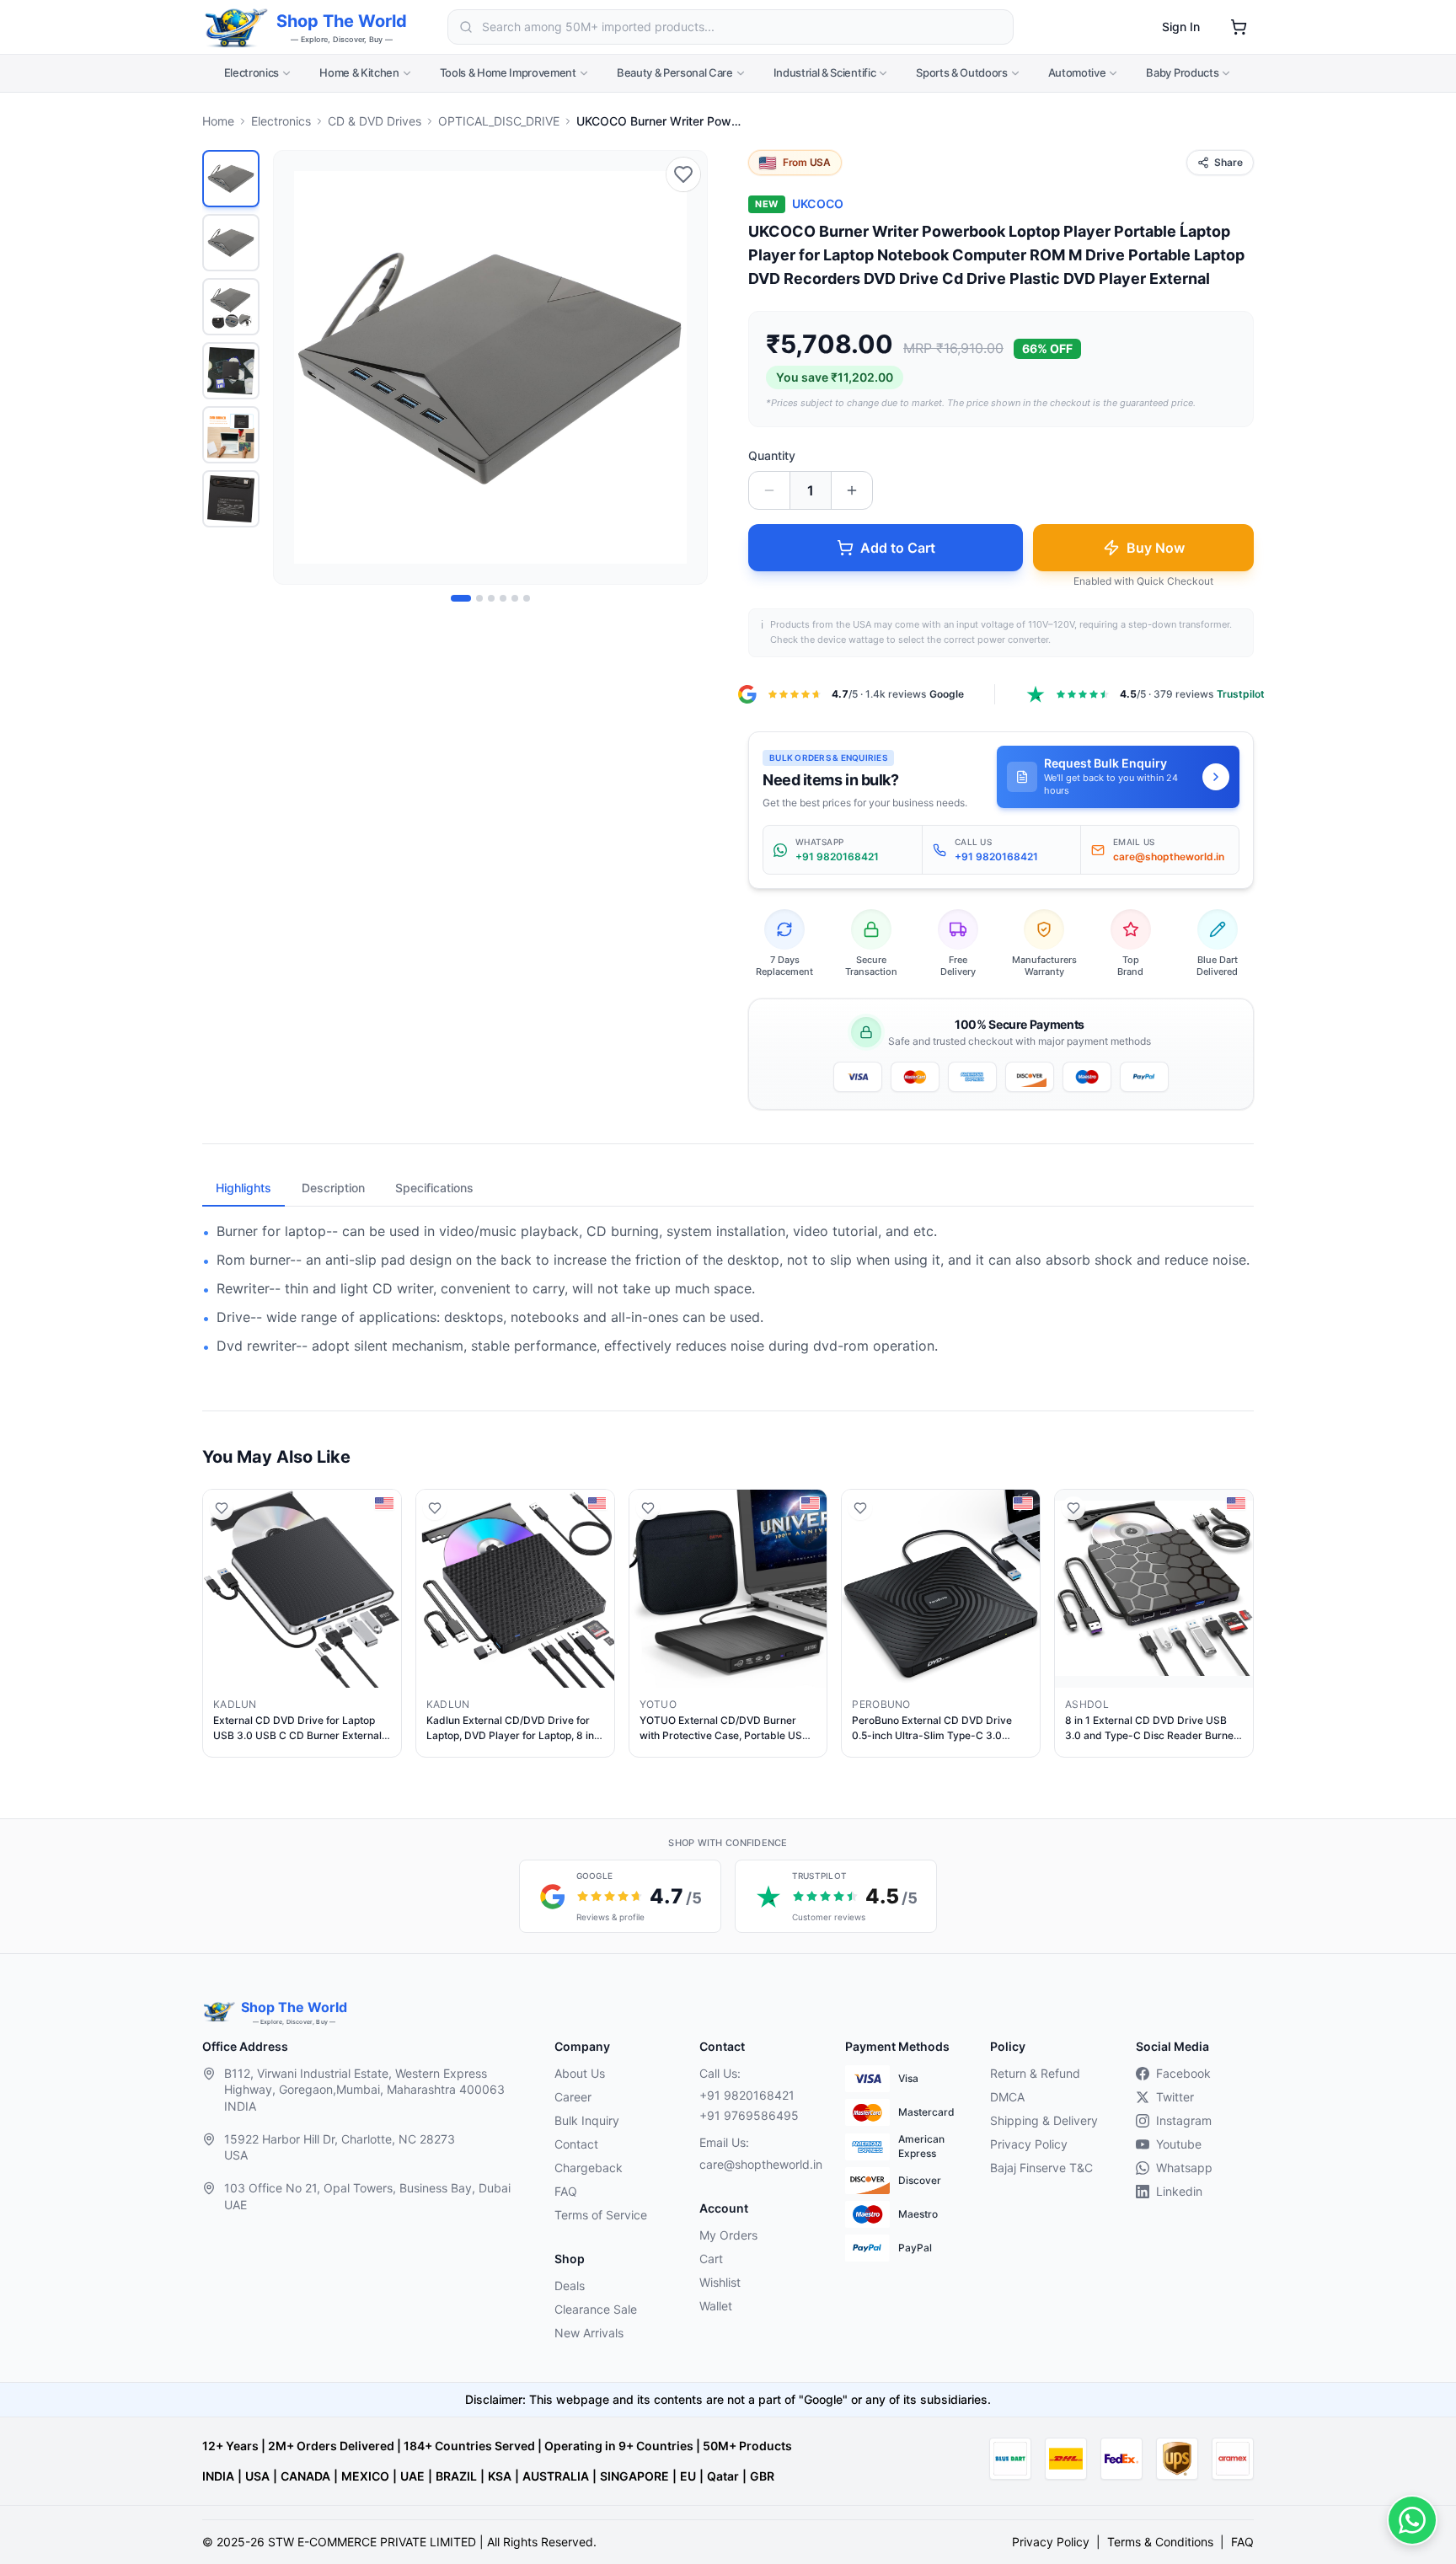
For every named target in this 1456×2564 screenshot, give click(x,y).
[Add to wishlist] (683, 174)
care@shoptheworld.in (758, 2164)
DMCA (1007, 2097)
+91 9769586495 (749, 2115)
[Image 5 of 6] (515, 598)
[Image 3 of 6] (491, 598)
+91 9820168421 (747, 2095)
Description (333, 1188)
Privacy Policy (1029, 2144)
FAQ (566, 2191)
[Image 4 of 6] (503, 598)
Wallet (716, 2306)
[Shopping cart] (1239, 27)
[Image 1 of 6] (461, 598)
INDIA (218, 2476)
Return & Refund (1035, 2073)
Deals (570, 2286)
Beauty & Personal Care (675, 72)
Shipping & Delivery (1044, 2120)
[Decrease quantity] (769, 490)
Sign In (1181, 27)
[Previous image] (296, 367)
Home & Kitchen (359, 72)
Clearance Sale (596, 2309)
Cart (711, 2259)
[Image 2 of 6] (479, 598)
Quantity (772, 455)
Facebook (1183, 2073)
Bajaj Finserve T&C (1041, 2168)
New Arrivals (589, 2333)
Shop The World (342, 21)
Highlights (244, 1188)
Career (573, 2097)
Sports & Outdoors (961, 72)
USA (257, 2476)
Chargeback (589, 2168)
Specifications (434, 1188)
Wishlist (720, 2282)
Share (1228, 162)
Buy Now (1156, 548)
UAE (412, 2476)
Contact (576, 2144)
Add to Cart (898, 548)
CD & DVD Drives (375, 121)
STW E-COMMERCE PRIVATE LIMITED (372, 2542)
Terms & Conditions (1160, 2542)
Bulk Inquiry (587, 2120)
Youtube (1179, 2144)
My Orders (728, 2235)
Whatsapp (1184, 2168)
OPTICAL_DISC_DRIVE (499, 121)
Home (218, 121)
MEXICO (365, 2476)
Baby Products (1182, 72)
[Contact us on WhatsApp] (1412, 2520)
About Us (580, 2073)
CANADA (305, 2476)
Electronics (252, 72)
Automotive (1077, 72)
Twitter (1175, 2097)
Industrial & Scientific (825, 72)
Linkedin (1179, 2191)
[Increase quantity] (852, 490)
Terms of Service (601, 2215)
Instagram (1184, 2120)
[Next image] (685, 367)
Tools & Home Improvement (508, 72)
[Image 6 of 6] (527, 598)
